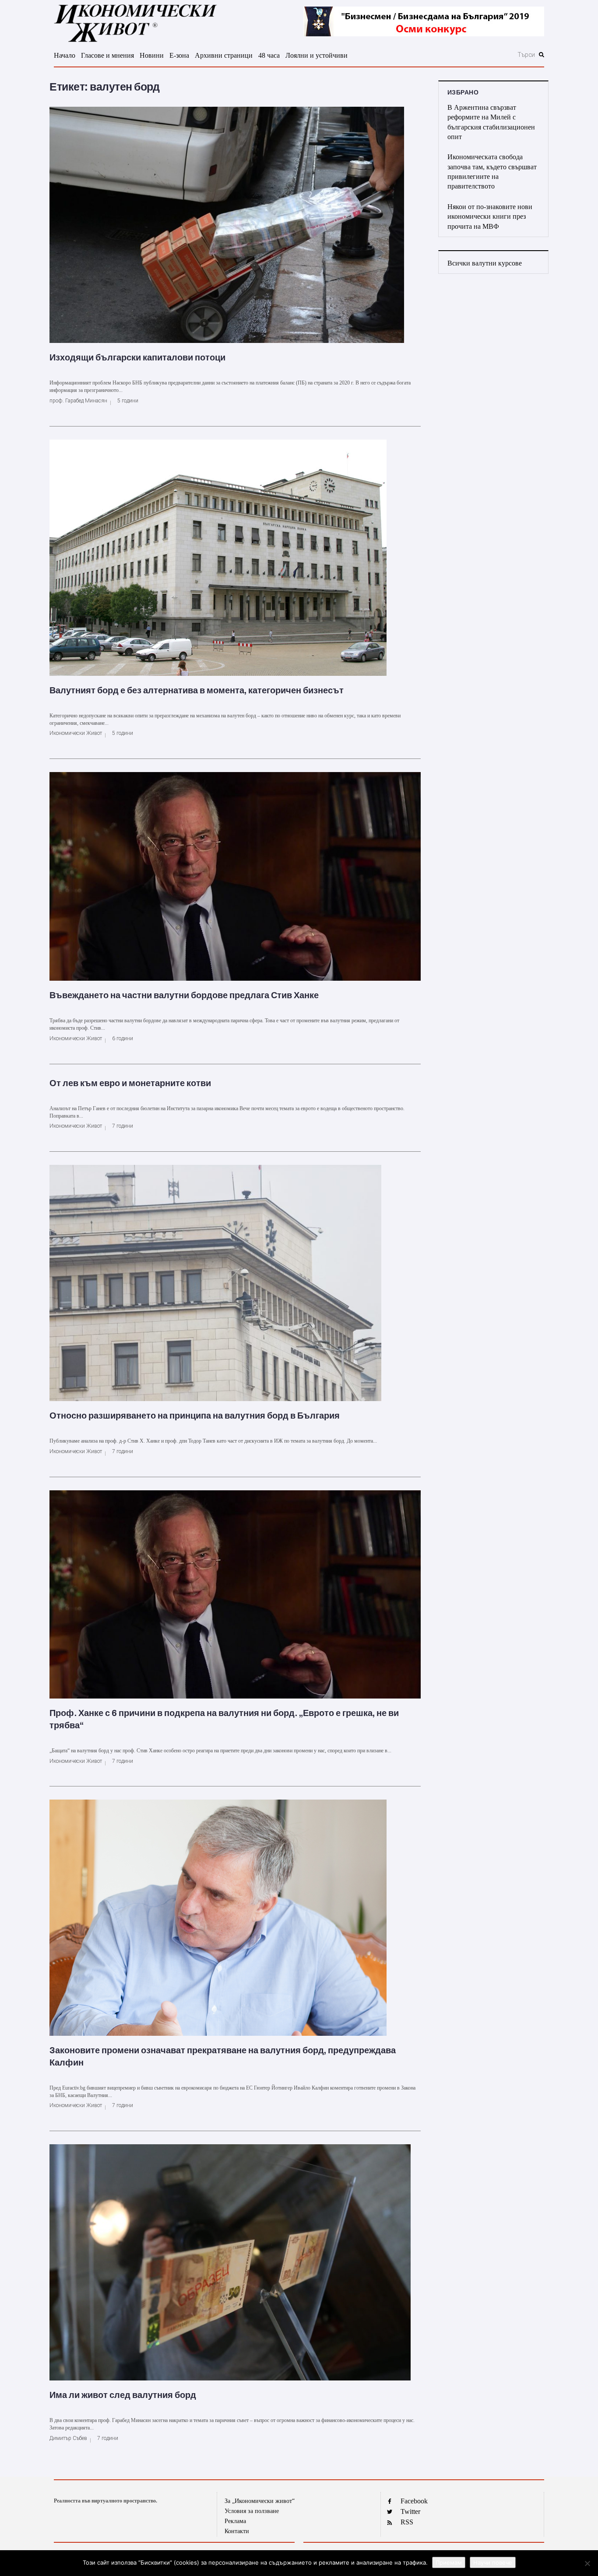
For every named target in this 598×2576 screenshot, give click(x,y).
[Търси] (479, 55)
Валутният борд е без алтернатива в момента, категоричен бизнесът (197, 690)
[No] (587, 2563)
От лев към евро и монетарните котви (130, 1083)
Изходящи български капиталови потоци (137, 357)
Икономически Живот (76, 733)
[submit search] (542, 55)
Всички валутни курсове (485, 263)
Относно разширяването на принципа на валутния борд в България (195, 1416)
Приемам (449, 2562)
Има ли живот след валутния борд (123, 2395)
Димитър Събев (68, 2438)
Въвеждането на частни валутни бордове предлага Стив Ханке (184, 995)
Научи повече (493, 2562)
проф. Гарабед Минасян (78, 401)
